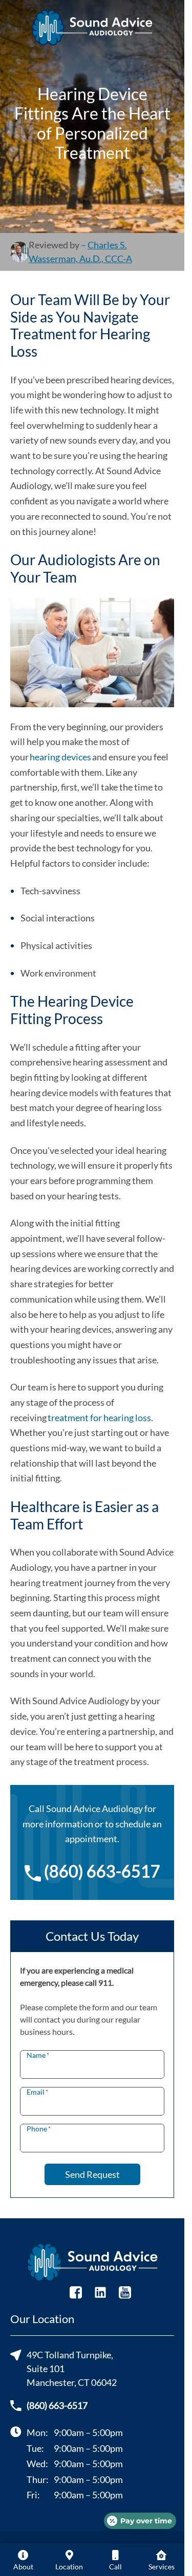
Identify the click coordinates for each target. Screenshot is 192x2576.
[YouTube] (125, 2291)
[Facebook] (76, 2291)
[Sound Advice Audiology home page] (92, 28)
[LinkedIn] (100, 2291)
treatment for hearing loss (99, 1418)
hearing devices (60, 757)
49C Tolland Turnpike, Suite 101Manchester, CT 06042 (72, 2369)
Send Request (92, 2174)
